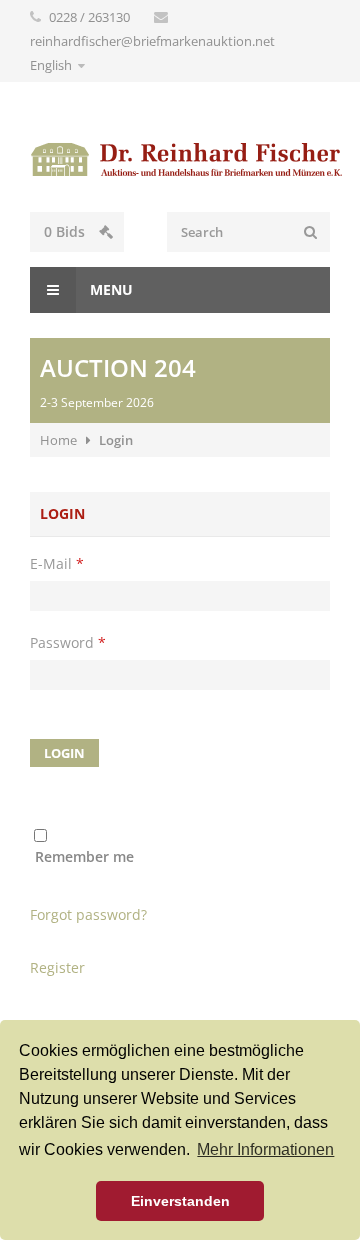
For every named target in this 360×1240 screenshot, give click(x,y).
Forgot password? (88, 914)
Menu (109, 289)
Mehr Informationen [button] (265, 1149)
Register (57, 967)
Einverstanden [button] (180, 1201)
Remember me (84, 856)
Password (68, 642)
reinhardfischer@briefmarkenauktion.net (152, 41)
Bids (66, 231)
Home (58, 440)
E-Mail (57, 563)
